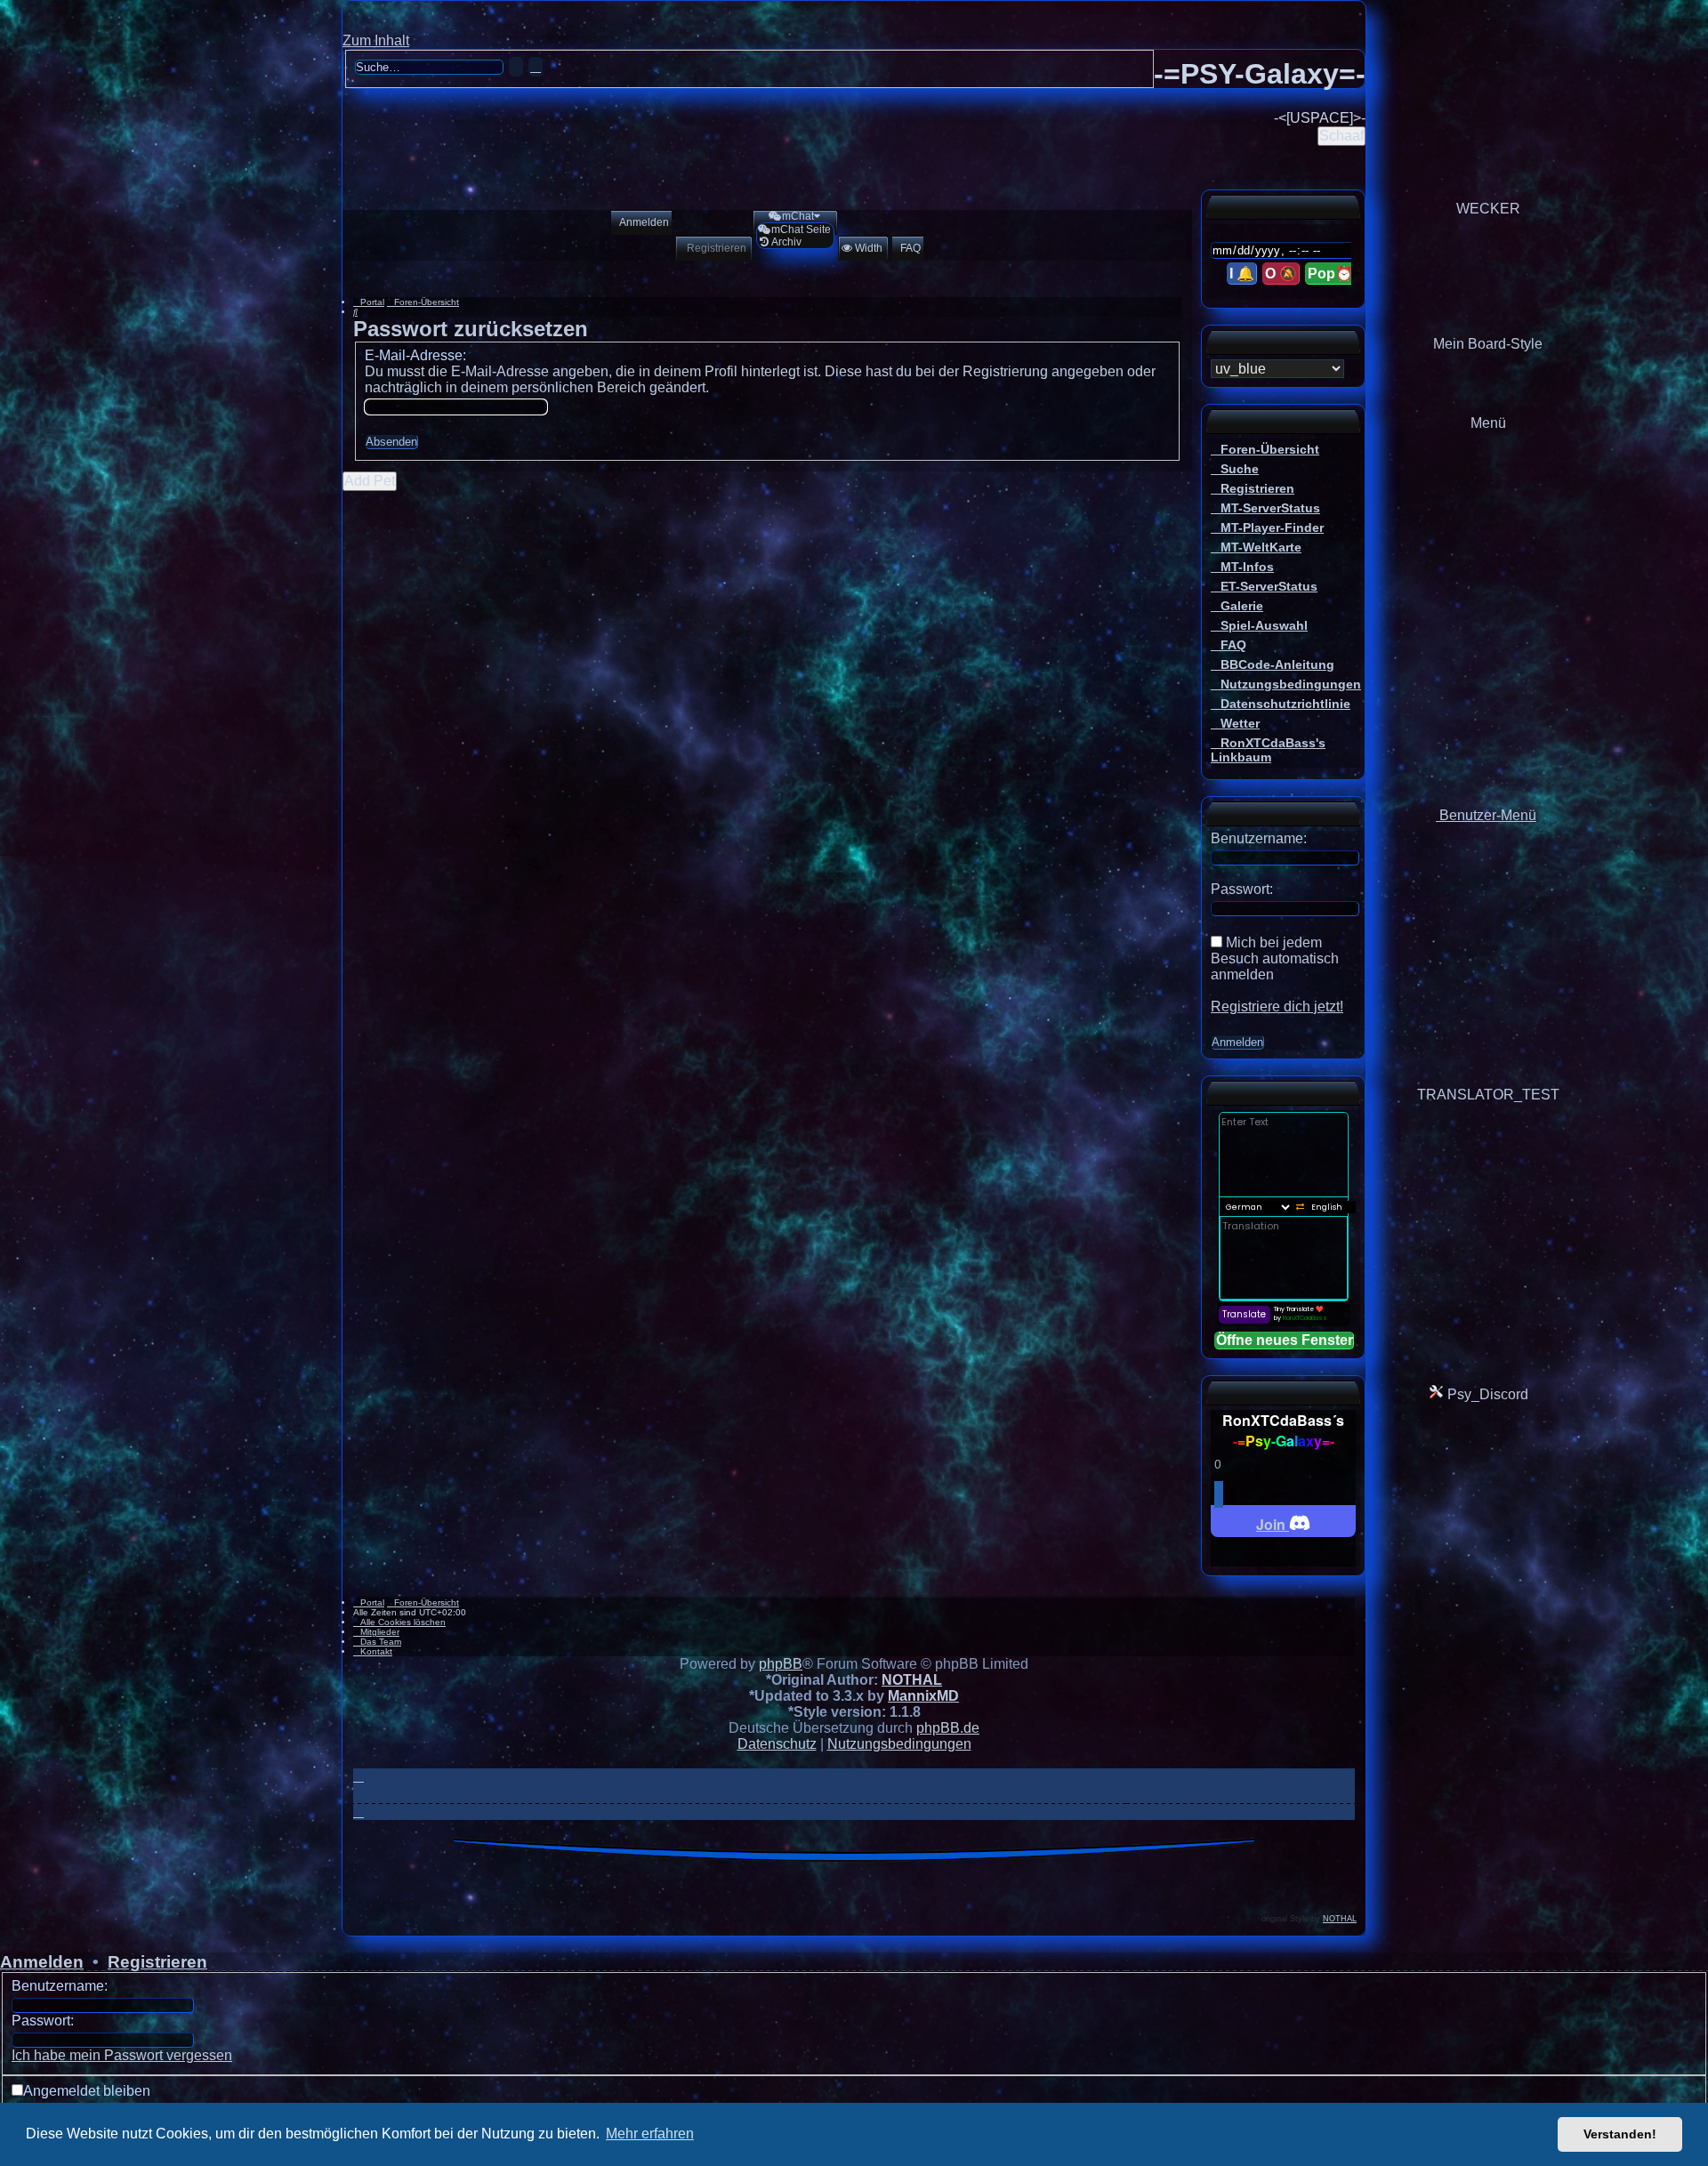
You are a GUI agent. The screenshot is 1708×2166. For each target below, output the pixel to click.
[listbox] (1277, 369)
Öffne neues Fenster (1285, 1340)
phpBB (781, 1664)
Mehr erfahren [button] (650, 2134)
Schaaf (1341, 136)
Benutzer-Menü (1486, 815)
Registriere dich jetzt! (1277, 1007)
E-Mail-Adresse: (415, 355)
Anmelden (42, 1962)
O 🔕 (1281, 274)
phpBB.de (948, 1728)
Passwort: (43, 2021)
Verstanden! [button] (1620, 2134)
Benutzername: (60, 1986)
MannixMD (923, 1696)
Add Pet (370, 481)
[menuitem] (640, 222)
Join (1273, 1524)
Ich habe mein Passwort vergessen (122, 2055)
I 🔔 (1242, 274)
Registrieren (157, 1962)
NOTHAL (912, 1680)
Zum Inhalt (376, 40)
